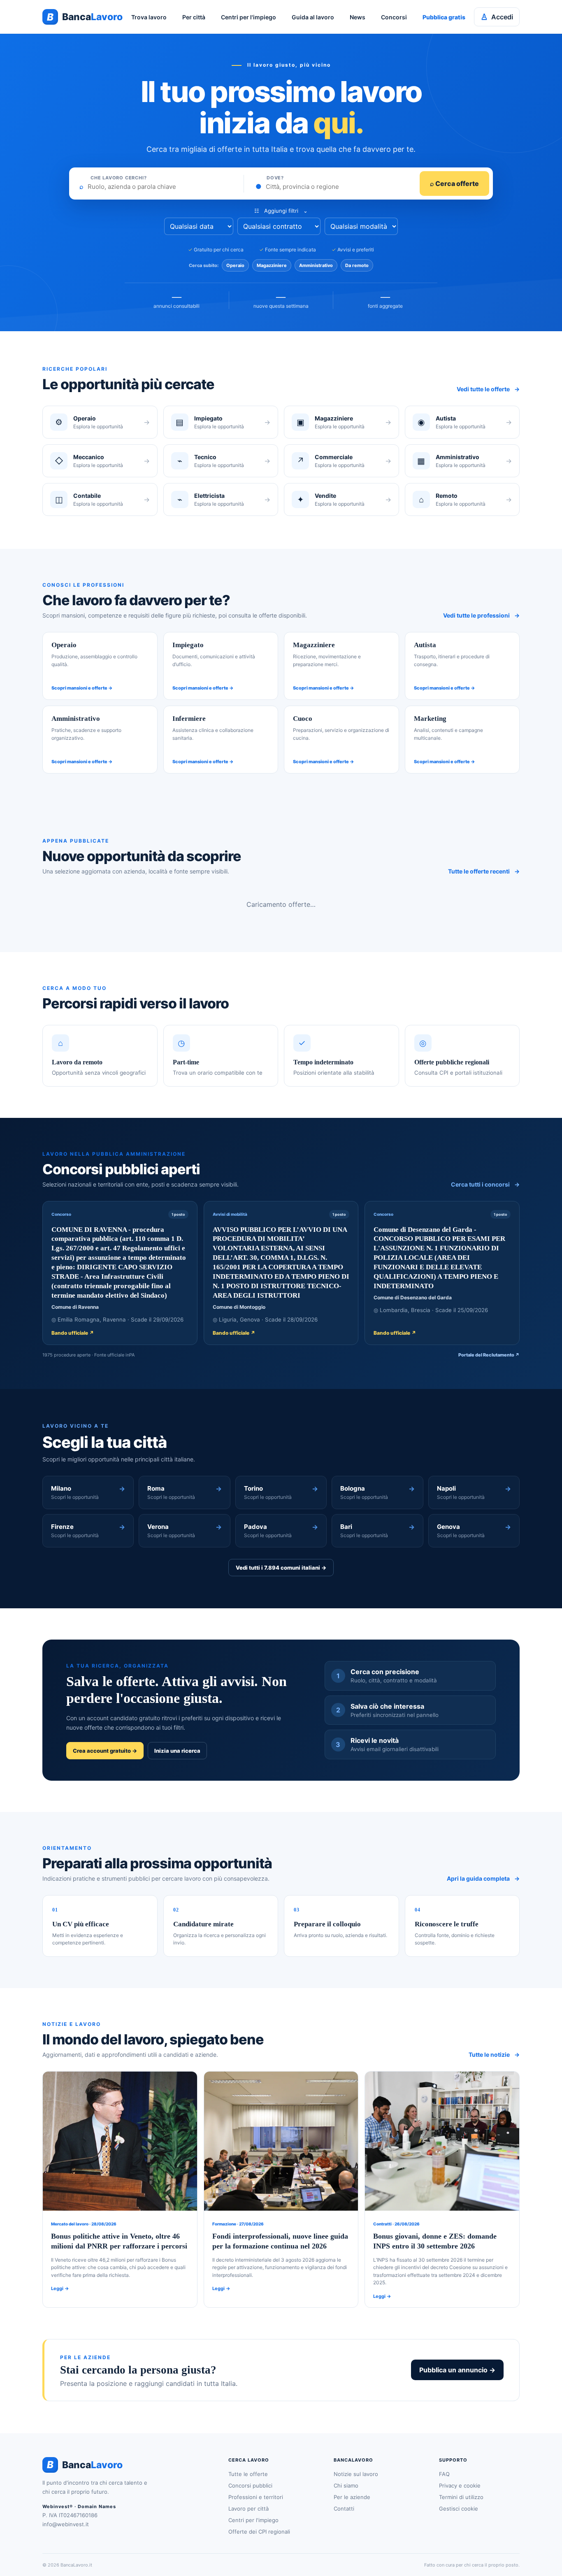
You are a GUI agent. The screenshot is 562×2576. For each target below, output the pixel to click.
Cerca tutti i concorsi (485, 1184)
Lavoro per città (248, 2509)
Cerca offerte (454, 184)
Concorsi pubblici (250, 2485)
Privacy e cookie (460, 2485)
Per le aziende (352, 2497)
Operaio (235, 265)
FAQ (444, 2474)
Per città (194, 17)
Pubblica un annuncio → (457, 2370)
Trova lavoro (149, 17)
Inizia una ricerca (177, 1751)
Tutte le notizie (494, 2055)
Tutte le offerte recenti (484, 871)
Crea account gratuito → (105, 1751)
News (358, 17)
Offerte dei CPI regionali (259, 2532)
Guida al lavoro (313, 17)
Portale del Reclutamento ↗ (489, 1355)
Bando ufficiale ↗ (73, 1333)
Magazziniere (272, 265)
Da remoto (357, 265)
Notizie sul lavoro (356, 2474)
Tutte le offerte (248, 2474)
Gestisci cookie (459, 2509)
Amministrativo (316, 265)
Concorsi (394, 17)
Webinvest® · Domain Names (79, 2506)
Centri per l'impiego (248, 17)
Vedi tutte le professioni (481, 615)
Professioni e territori (256, 2497)
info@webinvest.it (66, 2524)
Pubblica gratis (444, 17)
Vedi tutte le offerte (488, 389)
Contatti (344, 2509)
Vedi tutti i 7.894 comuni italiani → (281, 1568)
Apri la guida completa (483, 1878)
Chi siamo (346, 2485)
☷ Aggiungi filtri (281, 211)
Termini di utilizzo (461, 2497)
